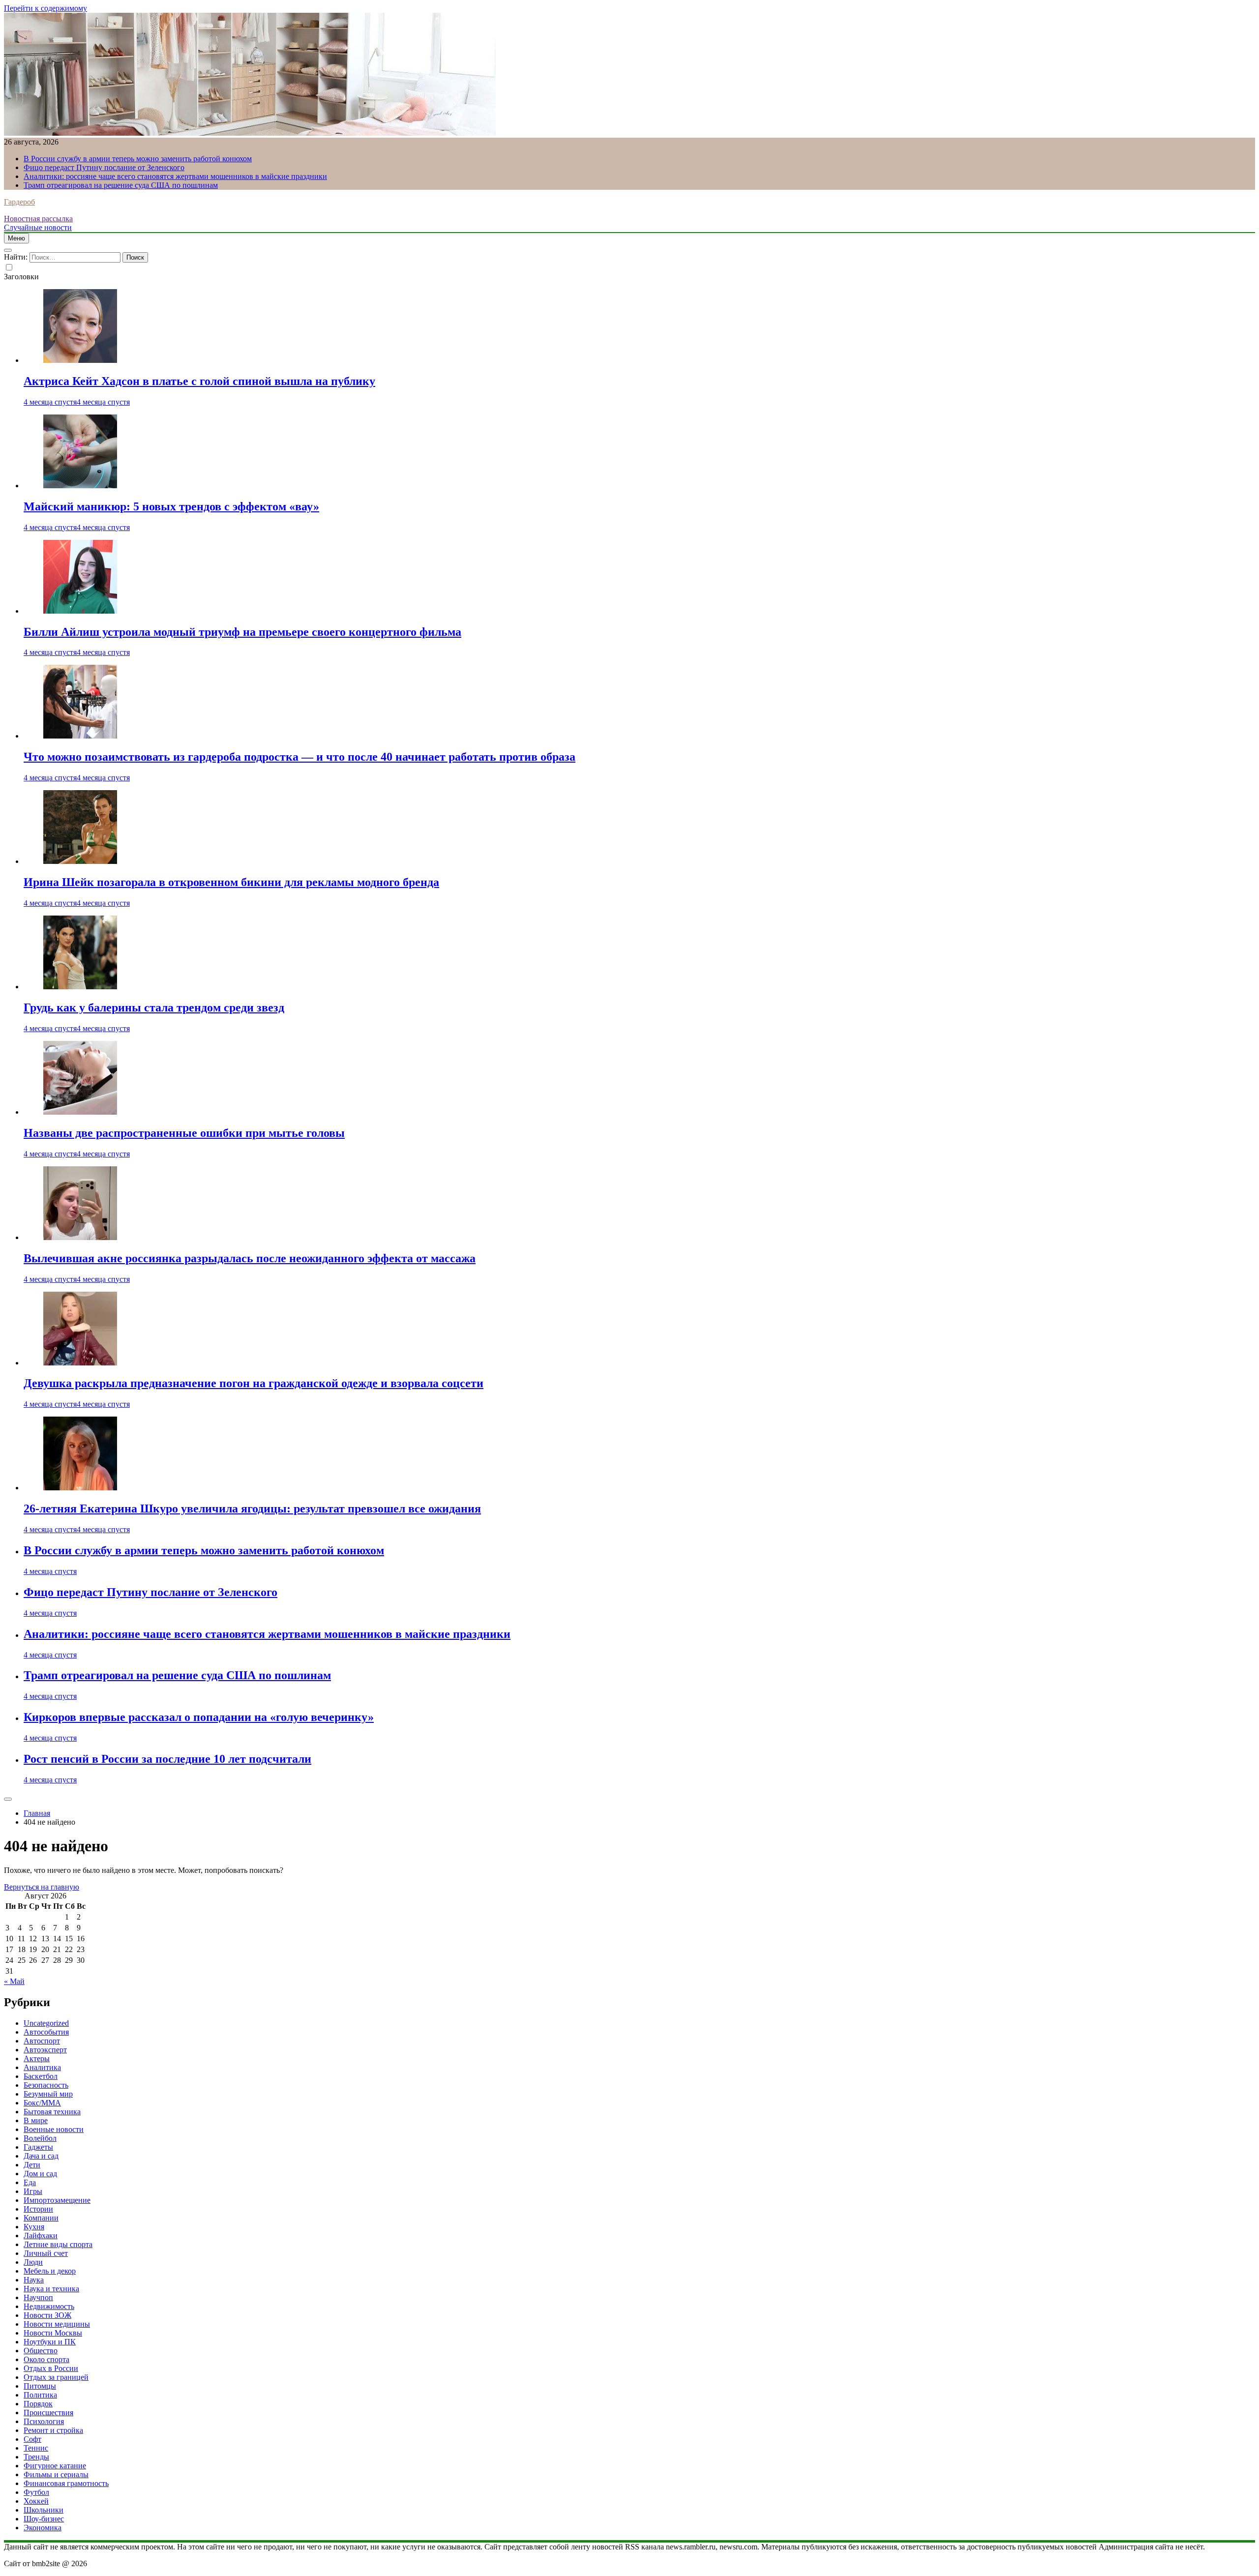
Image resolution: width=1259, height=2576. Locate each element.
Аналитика (42, 2067)
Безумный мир (48, 2094)
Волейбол (40, 2138)
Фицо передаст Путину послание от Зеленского (104, 167)
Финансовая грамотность (66, 2483)
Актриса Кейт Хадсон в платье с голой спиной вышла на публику (199, 381)
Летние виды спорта (58, 2244)
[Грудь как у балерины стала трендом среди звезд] (80, 987)
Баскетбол (41, 2076)
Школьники (44, 2510)
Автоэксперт (45, 2050)
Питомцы (40, 2386)
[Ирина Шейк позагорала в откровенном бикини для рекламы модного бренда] (80, 861)
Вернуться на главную (42, 1887)
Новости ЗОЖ (47, 2315)
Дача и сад (41, 2156)
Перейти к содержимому (45, 8)
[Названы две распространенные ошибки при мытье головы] (80, 1112)
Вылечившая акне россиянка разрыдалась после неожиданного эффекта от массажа (250, 1258)
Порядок (38, 2404)
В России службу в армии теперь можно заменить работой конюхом (138, 159)
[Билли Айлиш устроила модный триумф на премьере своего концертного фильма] (80, 611)
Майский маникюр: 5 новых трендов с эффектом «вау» (171, 506)
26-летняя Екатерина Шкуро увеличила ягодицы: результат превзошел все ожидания (252, 1509)
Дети (32, 2165)
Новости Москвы (53, 2333)
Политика (40, 2395)
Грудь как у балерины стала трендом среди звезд (154, 1007)
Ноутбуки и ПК (50, 2342)
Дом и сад (40, 2174)
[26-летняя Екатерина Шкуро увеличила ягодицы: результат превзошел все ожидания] (80, 1488)
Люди (33, 2262)
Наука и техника (51, 2289)
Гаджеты (38, 2147)
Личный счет (46, 2253)
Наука (34, 2280)
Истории (38, 2209)
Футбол (36, 2492)
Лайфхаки (41, 2235)
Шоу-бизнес (44, 2519)
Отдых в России (51, 2368)
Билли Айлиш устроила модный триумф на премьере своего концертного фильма (242, 632)
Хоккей (36, 2501)
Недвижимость (49, 2306)
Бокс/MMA (42, 2103)
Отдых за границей (56, 2377)
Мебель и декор (50, 2271)
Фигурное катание (55, 2466)
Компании (41, 2218)
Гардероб (19, 202)
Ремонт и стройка (53, 2430)
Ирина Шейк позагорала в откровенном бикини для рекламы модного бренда (231, 882)
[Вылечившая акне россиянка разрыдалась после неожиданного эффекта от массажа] (80, 1237)
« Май (14, 1981)
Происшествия (48, 2413)
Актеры (37, 2058)
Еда (30, 2182)
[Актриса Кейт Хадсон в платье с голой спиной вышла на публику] (80, 360)
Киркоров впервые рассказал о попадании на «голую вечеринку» (199, 1717)
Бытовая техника (52, 2112)
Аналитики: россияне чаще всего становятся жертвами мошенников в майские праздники (175, 176)
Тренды (36, 2457)
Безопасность (46, 2085)
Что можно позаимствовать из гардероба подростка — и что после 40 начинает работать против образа (300, 757)
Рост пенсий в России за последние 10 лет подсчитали (167, 1759)
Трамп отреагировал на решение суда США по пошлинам (121, 185)
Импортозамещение (57, 2200)
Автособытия (46, 2032)
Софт (32, 2439)
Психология (44, 2421)
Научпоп (38, 2297)
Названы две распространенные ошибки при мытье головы (184, 1133)
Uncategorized (46, 2023)
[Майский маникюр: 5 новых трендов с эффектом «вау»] (80, 486)
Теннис (36, 2448)
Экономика (43, 2528)
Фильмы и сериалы (56, 2474)
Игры (33, 2191)
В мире (36, 2120)
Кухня (34, 2227)
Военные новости (54, 2129)
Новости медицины (57, 2324)
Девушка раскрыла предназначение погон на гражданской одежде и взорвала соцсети (254, 1383)
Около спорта (46, 2359)
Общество (41, 2351)
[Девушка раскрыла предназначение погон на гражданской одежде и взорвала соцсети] (80, 1363)
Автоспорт (42, 2041)
